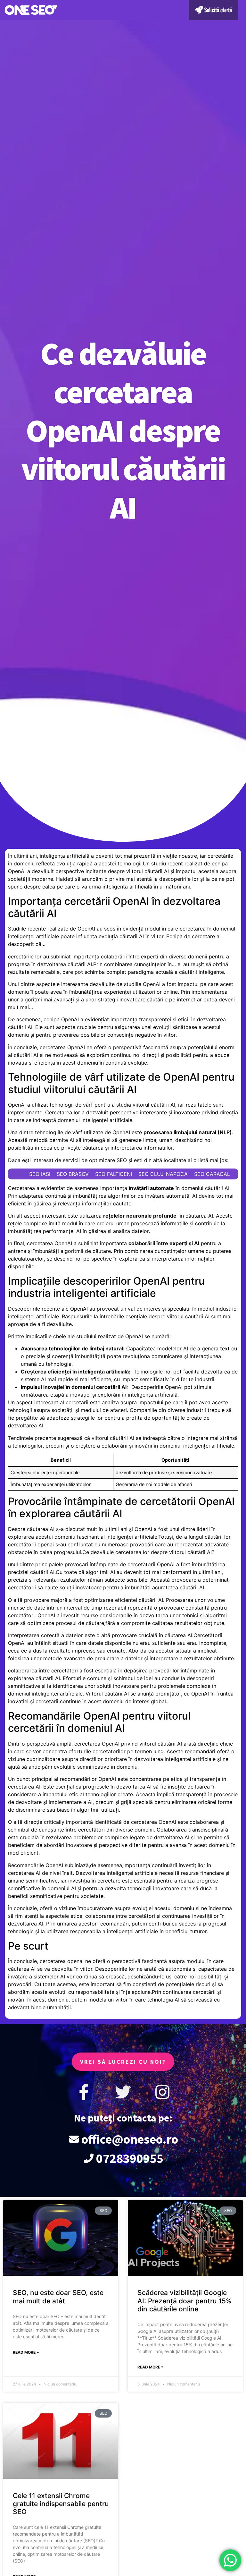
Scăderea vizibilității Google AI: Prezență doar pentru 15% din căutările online (184, 2301)
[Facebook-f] (84, 2092)
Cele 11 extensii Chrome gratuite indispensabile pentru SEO (61, 2504)
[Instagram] (162, 2092)
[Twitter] (123, 2092)
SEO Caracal (212, 1174)
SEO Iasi (40, 1174)
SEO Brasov (73, 1174)
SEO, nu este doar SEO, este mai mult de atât (58, 2297)
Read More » (26, 2352)
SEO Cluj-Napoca (163, 1174)
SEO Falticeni (114, 1174)
